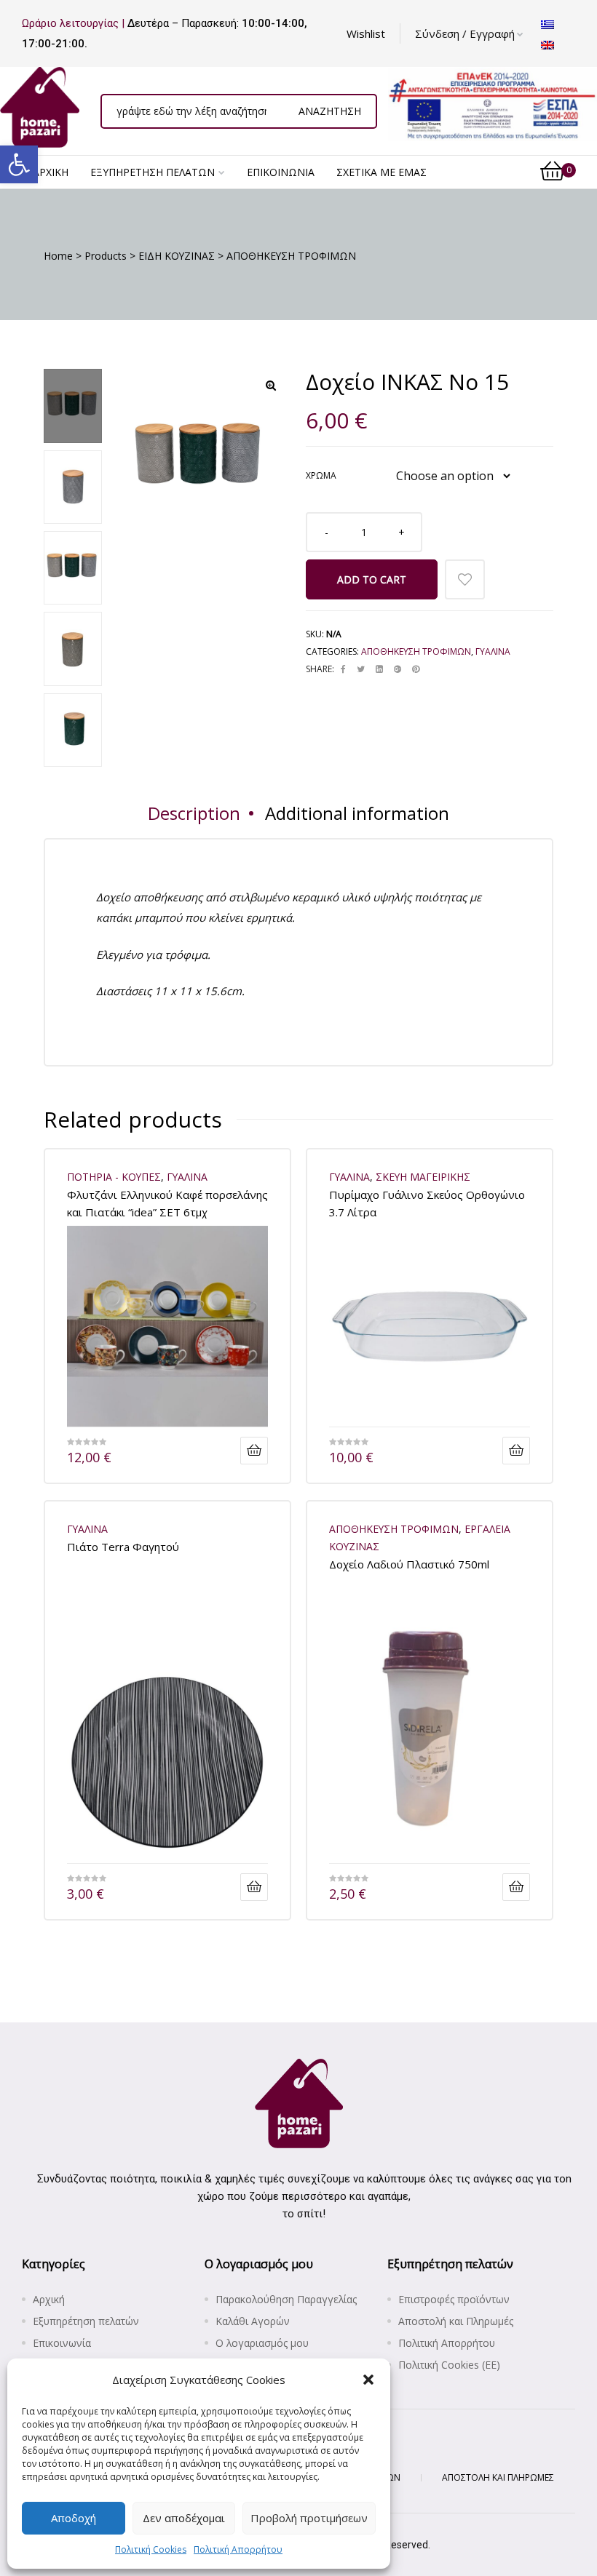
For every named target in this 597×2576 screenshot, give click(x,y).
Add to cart (372, 579)
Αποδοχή (74, 2518)
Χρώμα (321, 475)
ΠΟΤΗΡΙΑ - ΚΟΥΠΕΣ (114, 1177)
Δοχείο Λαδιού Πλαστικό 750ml (409, 1564)
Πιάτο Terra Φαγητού (123, 1547)
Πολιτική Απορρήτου (238, 2549)
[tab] (194, 813)
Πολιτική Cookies (151, 2549)
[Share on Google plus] (398, 669)
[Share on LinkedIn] (379, 669)
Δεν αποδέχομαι (184, 2518)
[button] (19, 164)
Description (194, 813)
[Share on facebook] (343, 669)
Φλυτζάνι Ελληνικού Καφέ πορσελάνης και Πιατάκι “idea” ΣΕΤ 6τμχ (167, 1203)
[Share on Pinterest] (416, 669)
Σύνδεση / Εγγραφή (465, 33)
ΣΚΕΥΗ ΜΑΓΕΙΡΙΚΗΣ (423, 1177)
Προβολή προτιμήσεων (309, 2518)
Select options (254, 1451)
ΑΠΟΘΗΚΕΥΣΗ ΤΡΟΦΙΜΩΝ (416, 651)
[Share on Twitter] (361, 669)
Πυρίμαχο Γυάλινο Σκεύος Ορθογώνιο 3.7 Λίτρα (427, 1203)
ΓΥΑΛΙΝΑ (493, 651)
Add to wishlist (465, 579)
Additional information (357, 813)
